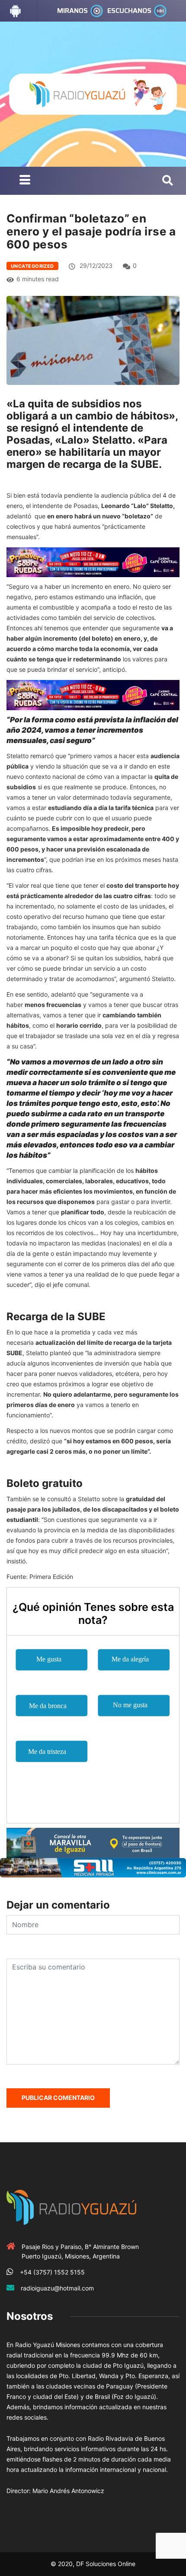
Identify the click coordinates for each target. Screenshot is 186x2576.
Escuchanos (129, 11)
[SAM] (93, 1867)
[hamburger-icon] (25, 181)
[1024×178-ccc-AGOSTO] (93, 561)
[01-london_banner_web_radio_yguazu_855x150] (93, 1842)
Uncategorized (32, 266)
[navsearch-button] (168, 181)
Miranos (72, 11)
